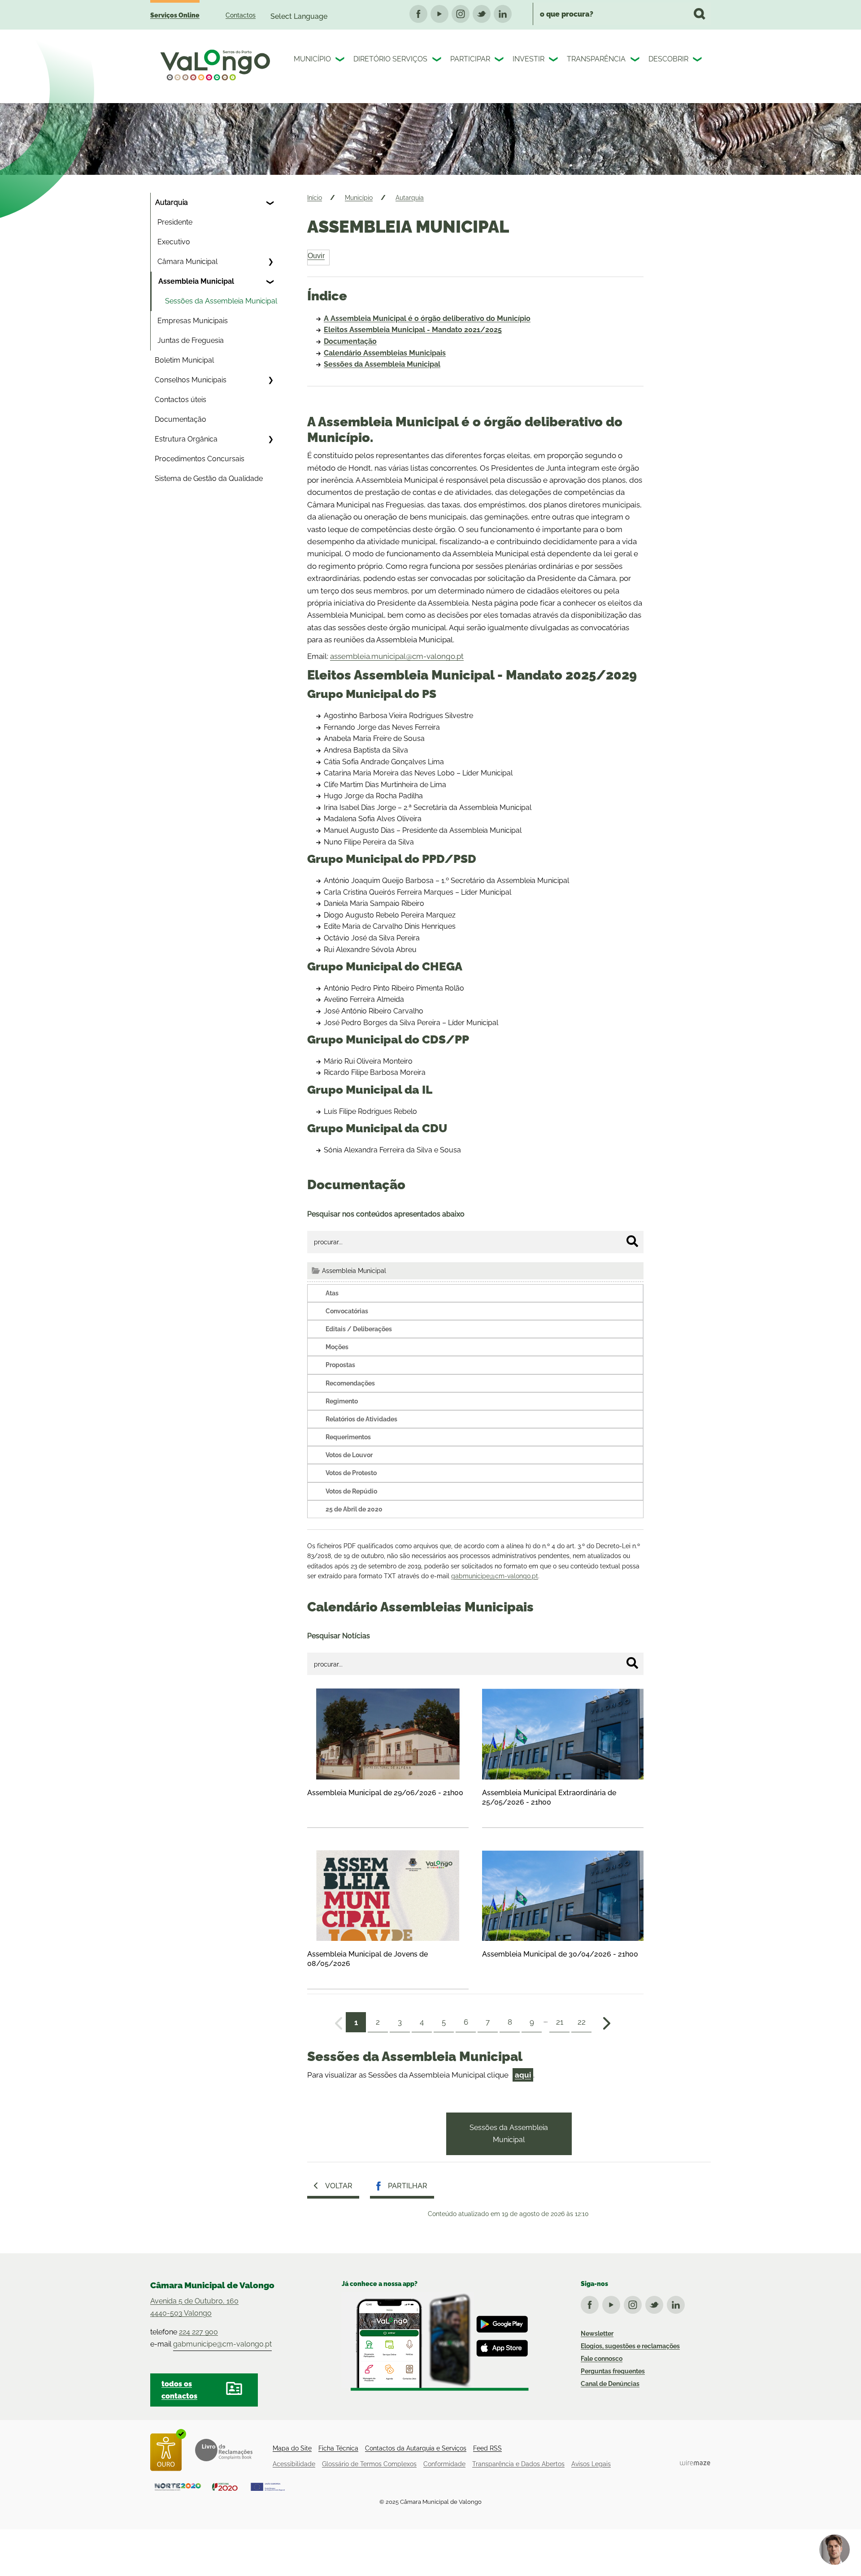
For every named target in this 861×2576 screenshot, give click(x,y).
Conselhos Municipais (191, 380)
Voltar (339, 2186)
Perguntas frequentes (613, 2371)
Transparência (596, 59)
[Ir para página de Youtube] (613, 2303)
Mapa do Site (292, 2448)
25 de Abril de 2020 (354, 1509)
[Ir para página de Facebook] (591, 2303)
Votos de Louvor (349, 1455)
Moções (337, 1347)
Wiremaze (695, 2463)
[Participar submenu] (500, 61)
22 (582, 2022)
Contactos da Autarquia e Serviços (416, 2448)
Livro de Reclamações (224, 2450)
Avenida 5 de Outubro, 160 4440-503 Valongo (194, 2307)
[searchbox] (622, 14)
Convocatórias (347, 1311)
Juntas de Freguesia (191, 340)
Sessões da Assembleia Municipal (221, 301)
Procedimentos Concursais (200, 459)
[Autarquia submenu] (270, 203)
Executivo (174, 242)
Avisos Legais (591, 2464)
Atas (332, 1293)
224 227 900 (198, 2332)
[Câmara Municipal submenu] (270, 262)
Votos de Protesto (351, 1473)
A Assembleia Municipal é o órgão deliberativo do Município (427, 318)
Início (315, 198)
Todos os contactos (179, 2390)
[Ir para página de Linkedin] (678, 2303)
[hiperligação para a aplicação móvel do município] (435, 2342)
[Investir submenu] (554, 61)
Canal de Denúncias (610, 2384)
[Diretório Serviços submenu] (438, 61)
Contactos (241, 15)
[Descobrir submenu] (698, 61)
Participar (470, 59)
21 (560, 2022)
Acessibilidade (294, 2464)
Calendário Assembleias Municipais (385, 353)
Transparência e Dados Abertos (518, 2464)
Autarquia (172, 202)
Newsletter (597, 2334)
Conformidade (444, 2464)
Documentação (180, 419)
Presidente (175, 222)
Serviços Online (175, 15)
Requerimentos (348, 1437)
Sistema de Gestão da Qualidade (209, 478)
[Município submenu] (341, 61)
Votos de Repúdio (351, 1491)
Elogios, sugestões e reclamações (630, 2346)
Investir (528, 59)
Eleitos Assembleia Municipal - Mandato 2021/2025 (413, 330)
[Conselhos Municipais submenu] (270, 380)
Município (312, 59)
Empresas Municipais (193, 321)
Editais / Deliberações (359, 1329)
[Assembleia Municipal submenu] (270, 281)
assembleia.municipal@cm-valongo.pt (397, 656)
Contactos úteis (180, 400)
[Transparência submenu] (636, 61)
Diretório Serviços (390, 59)
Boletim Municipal (184, 360)
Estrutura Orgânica (186, 439)
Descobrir (668, 59)
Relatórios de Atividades (361, 1419)
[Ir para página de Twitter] (656, 2303)
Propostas (340, 1365)
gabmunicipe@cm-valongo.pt (495, 1576)
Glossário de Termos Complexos (369, 2464)
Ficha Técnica (338, 2448)
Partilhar (408, 2186)
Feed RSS (487, 2448)
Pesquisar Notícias (339, 1636)
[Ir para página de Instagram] (635, 2303)
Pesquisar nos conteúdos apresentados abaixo (386, 1214)
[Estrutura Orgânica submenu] (270, 439)
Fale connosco (602, 2359)
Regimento (342, 1401)
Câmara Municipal (187, 262)
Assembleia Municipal (196, 281)
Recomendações (350, 1383)
